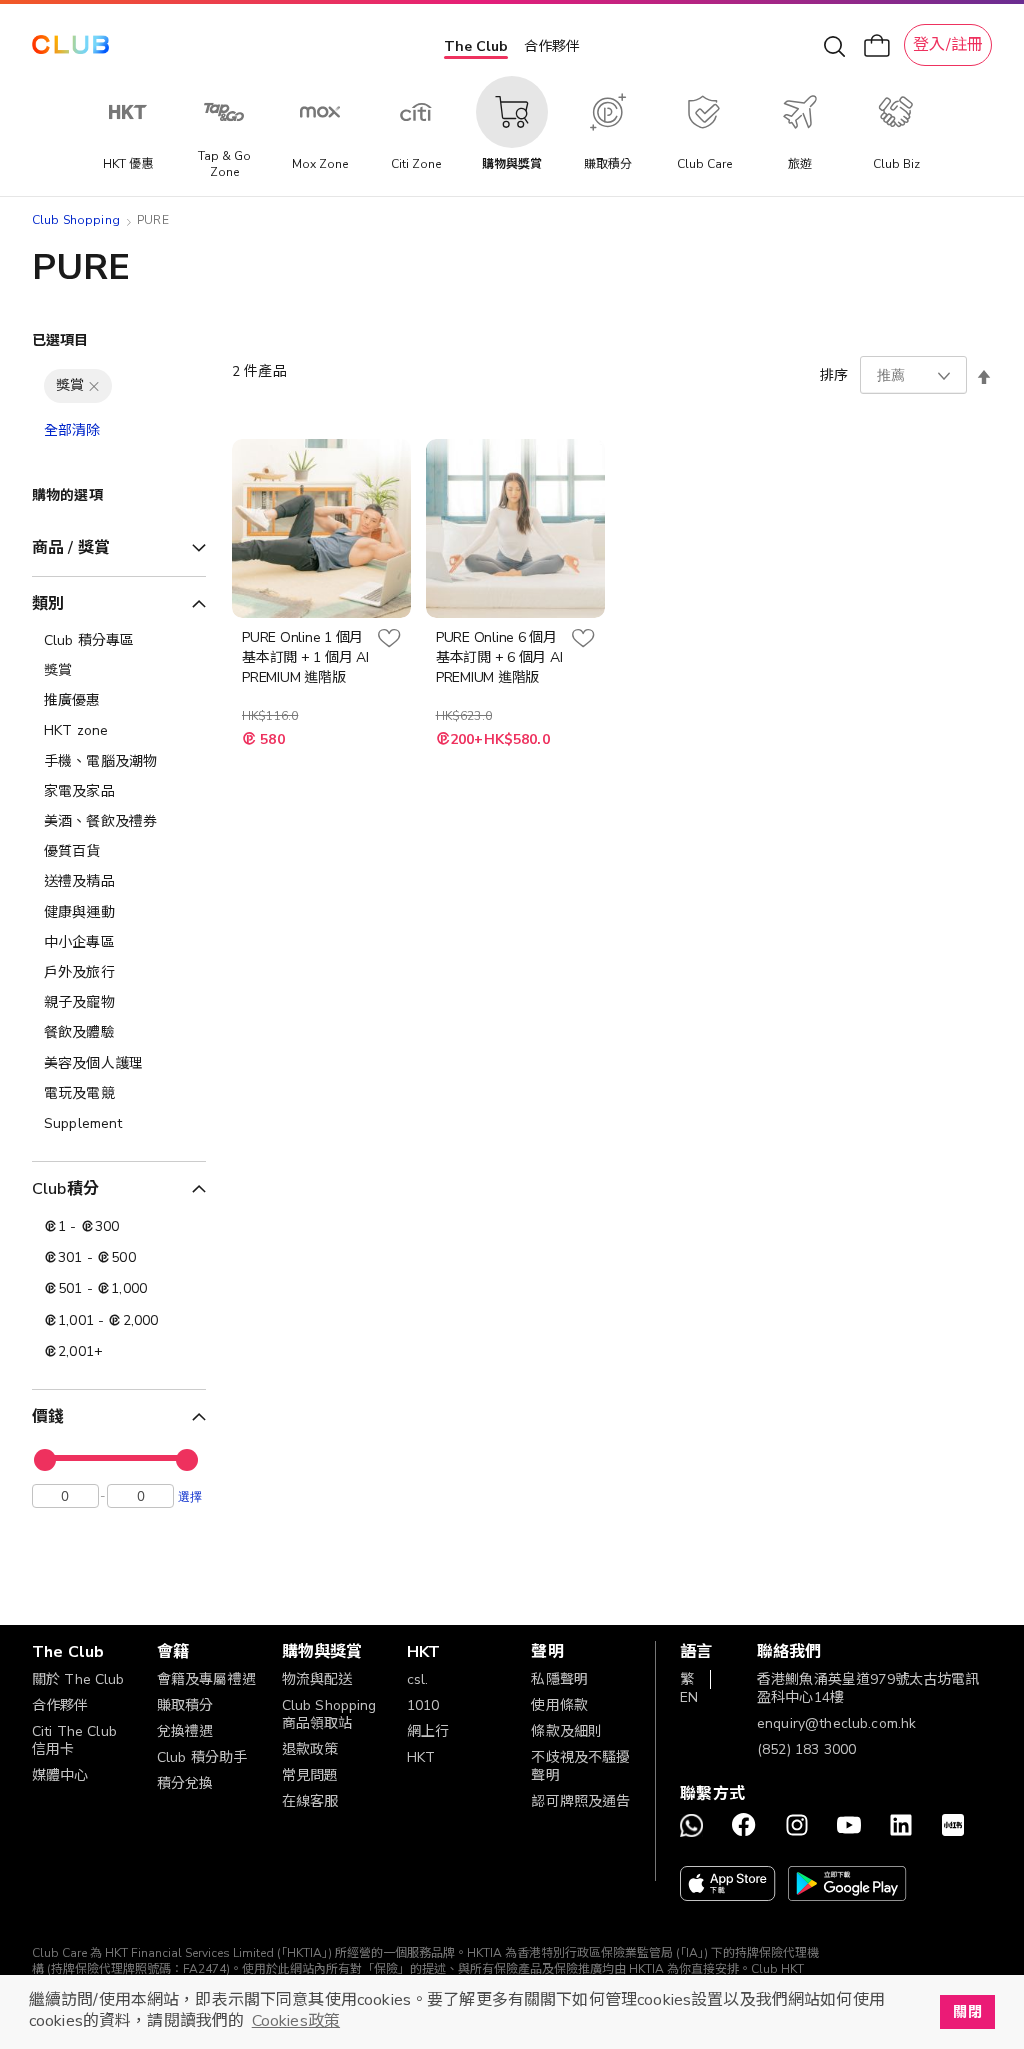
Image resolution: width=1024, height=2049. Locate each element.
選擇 (190, 1496)
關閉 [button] (967, 2012)
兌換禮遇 (185, 1731)
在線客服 (310, 1801)
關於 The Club (78, 1679)
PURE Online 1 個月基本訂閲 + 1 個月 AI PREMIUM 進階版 (305, 657)
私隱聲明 (559, 1679)
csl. (418, 1679)
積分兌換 (185, 1783)
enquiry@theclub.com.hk (836, 1723)
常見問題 (310, 1775)
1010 (423, 1705)
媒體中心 (60, 1775)
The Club (476, 46)
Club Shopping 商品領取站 (329, 1714)
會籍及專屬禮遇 (206, 1679)
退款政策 (310, 1749)
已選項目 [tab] (60, 340)
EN (689, 1697)
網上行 (428, 1731)
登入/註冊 (948, 45)
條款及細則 (566, 1731)
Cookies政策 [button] (296, 2021)
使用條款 (559, 1705)
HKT (421, 1757)
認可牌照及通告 (580, 1801)
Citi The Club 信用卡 (74, 1740)
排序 (834, 375)
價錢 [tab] (48, 1417)
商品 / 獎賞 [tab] (71, 548)
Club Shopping (76, 220)
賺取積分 (185, 1705)
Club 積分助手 (202, 1757)
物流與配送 (317, 1679)
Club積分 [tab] (65, 1189)
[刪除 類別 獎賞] (94, 386)
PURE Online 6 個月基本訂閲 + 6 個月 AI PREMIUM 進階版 (499, 657)
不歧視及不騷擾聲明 (580, 1766)
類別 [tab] (48, 604)
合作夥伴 (552, 46)
